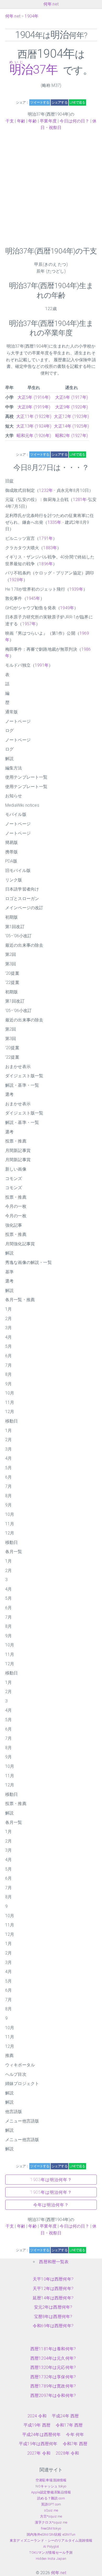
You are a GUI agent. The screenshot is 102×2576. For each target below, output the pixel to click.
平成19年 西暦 (37, 2425)
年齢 (21, 121)
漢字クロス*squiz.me (51, 2522)
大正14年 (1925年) (71, 426)
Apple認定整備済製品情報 (51, 2492)
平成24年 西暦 (65, 2416)
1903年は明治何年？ (51, 2180)
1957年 (29, 624)
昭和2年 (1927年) (72, 436)
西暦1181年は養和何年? (53, 2349)
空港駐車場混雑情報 (51, 2480)
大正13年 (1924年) (34, 426)
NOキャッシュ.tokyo (51, 2486)
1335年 (55, 522)
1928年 (16, 580)
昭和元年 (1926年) (34, 436)
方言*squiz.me (51, 2516)
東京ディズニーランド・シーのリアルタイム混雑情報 (51, 2540)
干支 (10, 121)
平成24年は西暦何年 (42, 2435)
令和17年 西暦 (69, 2425)
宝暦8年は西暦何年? (53, 2317)
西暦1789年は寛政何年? (53, 2386)
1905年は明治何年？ (51, 2192)
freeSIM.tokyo (51, 2528)
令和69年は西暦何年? (53, 2326)
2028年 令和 (67, 2453)
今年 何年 (75, 2435)
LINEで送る (77, 102)
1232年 (46, 490)
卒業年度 (48, 121)
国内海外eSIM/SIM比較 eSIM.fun (51, 2534)
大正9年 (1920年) (72, 407)
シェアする (59, 102)
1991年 (42, 665)
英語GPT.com (51, 2504)
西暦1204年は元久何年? (53, 2358)
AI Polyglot (51, 2547)
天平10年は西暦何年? (53, 2279)
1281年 (80, 500)
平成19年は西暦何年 (38, 2444)
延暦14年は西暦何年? (53, 2298)
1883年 (50, 548)
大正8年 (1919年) (34, 407)
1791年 (46, 538)
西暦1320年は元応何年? (53, 2367)
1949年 (67, 608)
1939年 (76, 589)
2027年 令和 (39, 2453)
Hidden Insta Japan (51, 2559)
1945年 (33, 598)
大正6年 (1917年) (72, 397)
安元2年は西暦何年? (53, 2307)
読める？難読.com (51, 2498)
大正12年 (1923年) (71, 416)
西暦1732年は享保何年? (53, 2377)
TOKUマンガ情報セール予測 (51, 2553)
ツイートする (40, 102)
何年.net (51, 4)
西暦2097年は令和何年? (53, 2396)
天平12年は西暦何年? (53, 2289)
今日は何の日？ (74, 121)
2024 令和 (37, 2416)
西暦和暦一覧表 (54, 2262)
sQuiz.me (51, 2510)
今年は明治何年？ (51, 2205)
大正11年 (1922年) (34, 416)
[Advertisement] (51, 189)
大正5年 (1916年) (34, 397)
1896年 (46, 564)
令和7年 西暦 (75, 2444)
